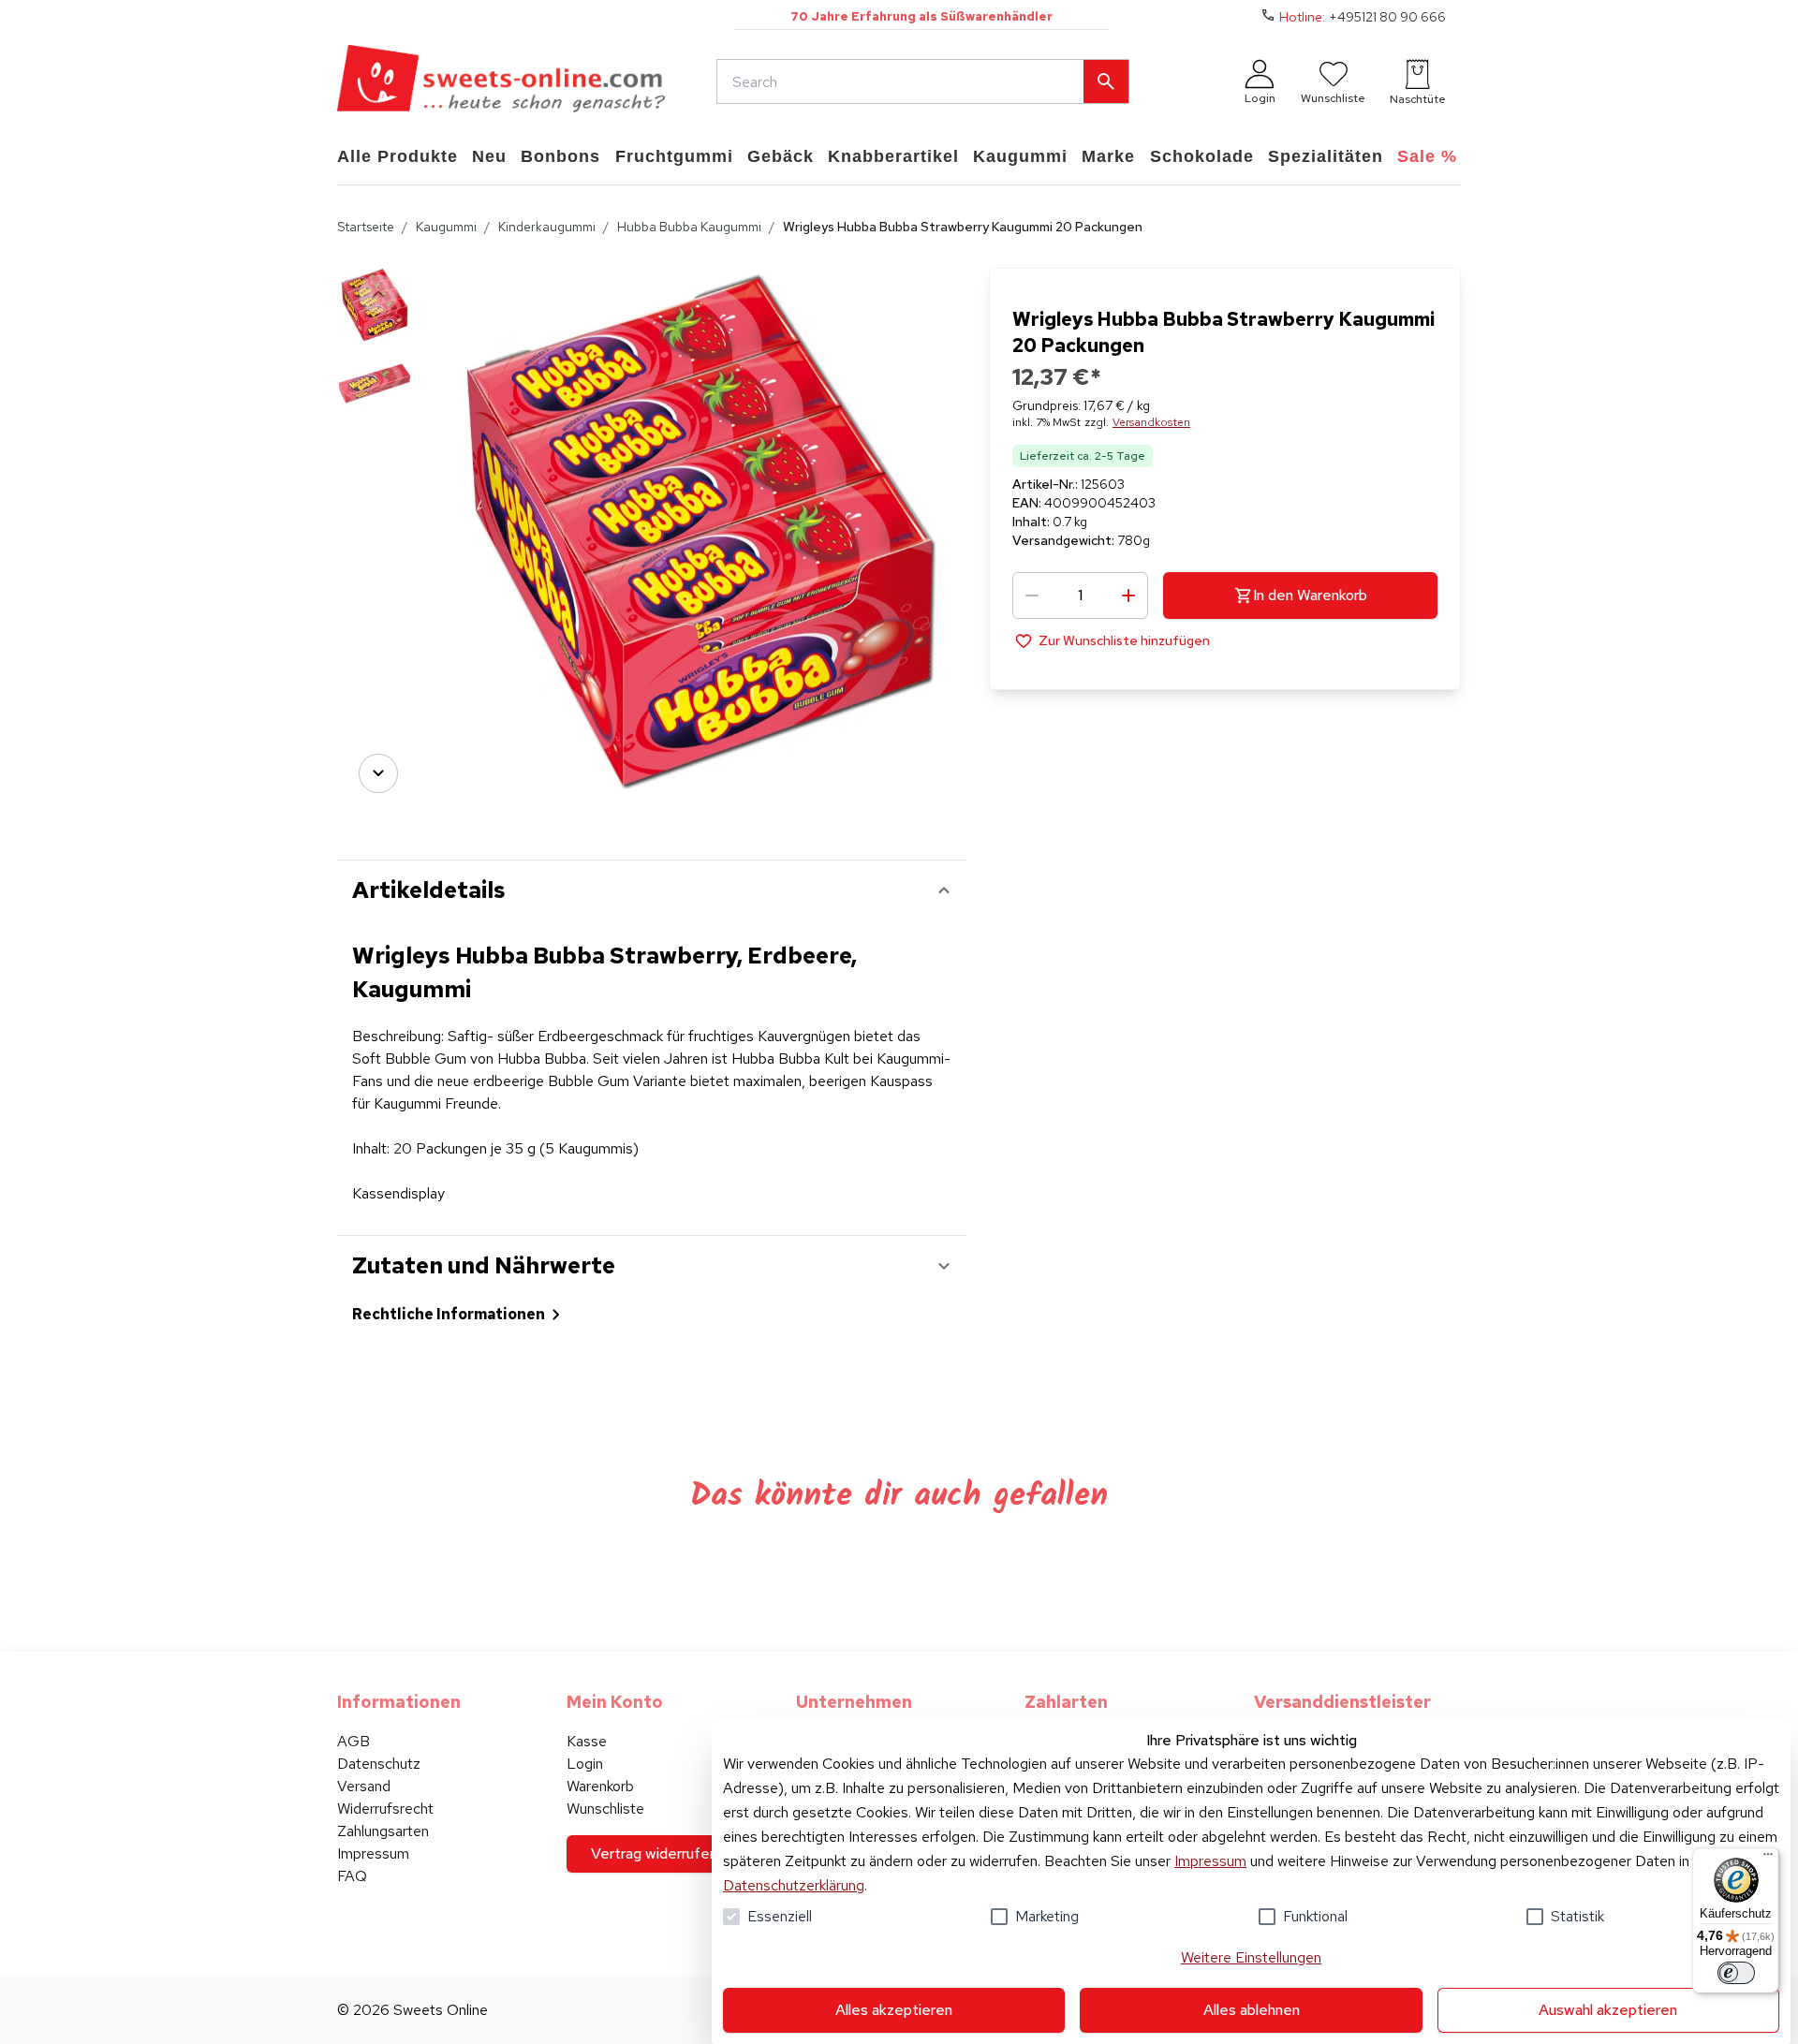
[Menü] (1768, 1859)
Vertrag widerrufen (654, 1853)
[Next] (378, 773)
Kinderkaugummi (547, 227)
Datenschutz (379, 1764)
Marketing (1047, 1916)
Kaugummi (446, 227)
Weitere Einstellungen (1251, 1957)
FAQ (352, 1876)
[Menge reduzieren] (1032, 596)
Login (585, 1764)
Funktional (1315, 1916)
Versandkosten (1151, 422)
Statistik (1577, 1916)
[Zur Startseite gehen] (501, 81)
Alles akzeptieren (894, 2010)
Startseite (366, 227)
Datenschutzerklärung (794, 1885)
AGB (354, 1741)
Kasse (587, 1741)
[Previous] (378, 294)
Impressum (1210, 1861)
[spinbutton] (1080, 596)
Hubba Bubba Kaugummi (689, 227)
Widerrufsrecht (385, 1809)
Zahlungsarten (383, 1831)
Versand (364, 1786)
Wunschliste (605, 1809)
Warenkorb (600, 1786)
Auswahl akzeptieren (1608, 2010)
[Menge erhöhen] (1128, 596)
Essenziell (780, 1916)
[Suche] (1106, 81)
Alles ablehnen (1252, 2010)
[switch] (1736, 1973)
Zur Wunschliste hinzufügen (1124, 640)
